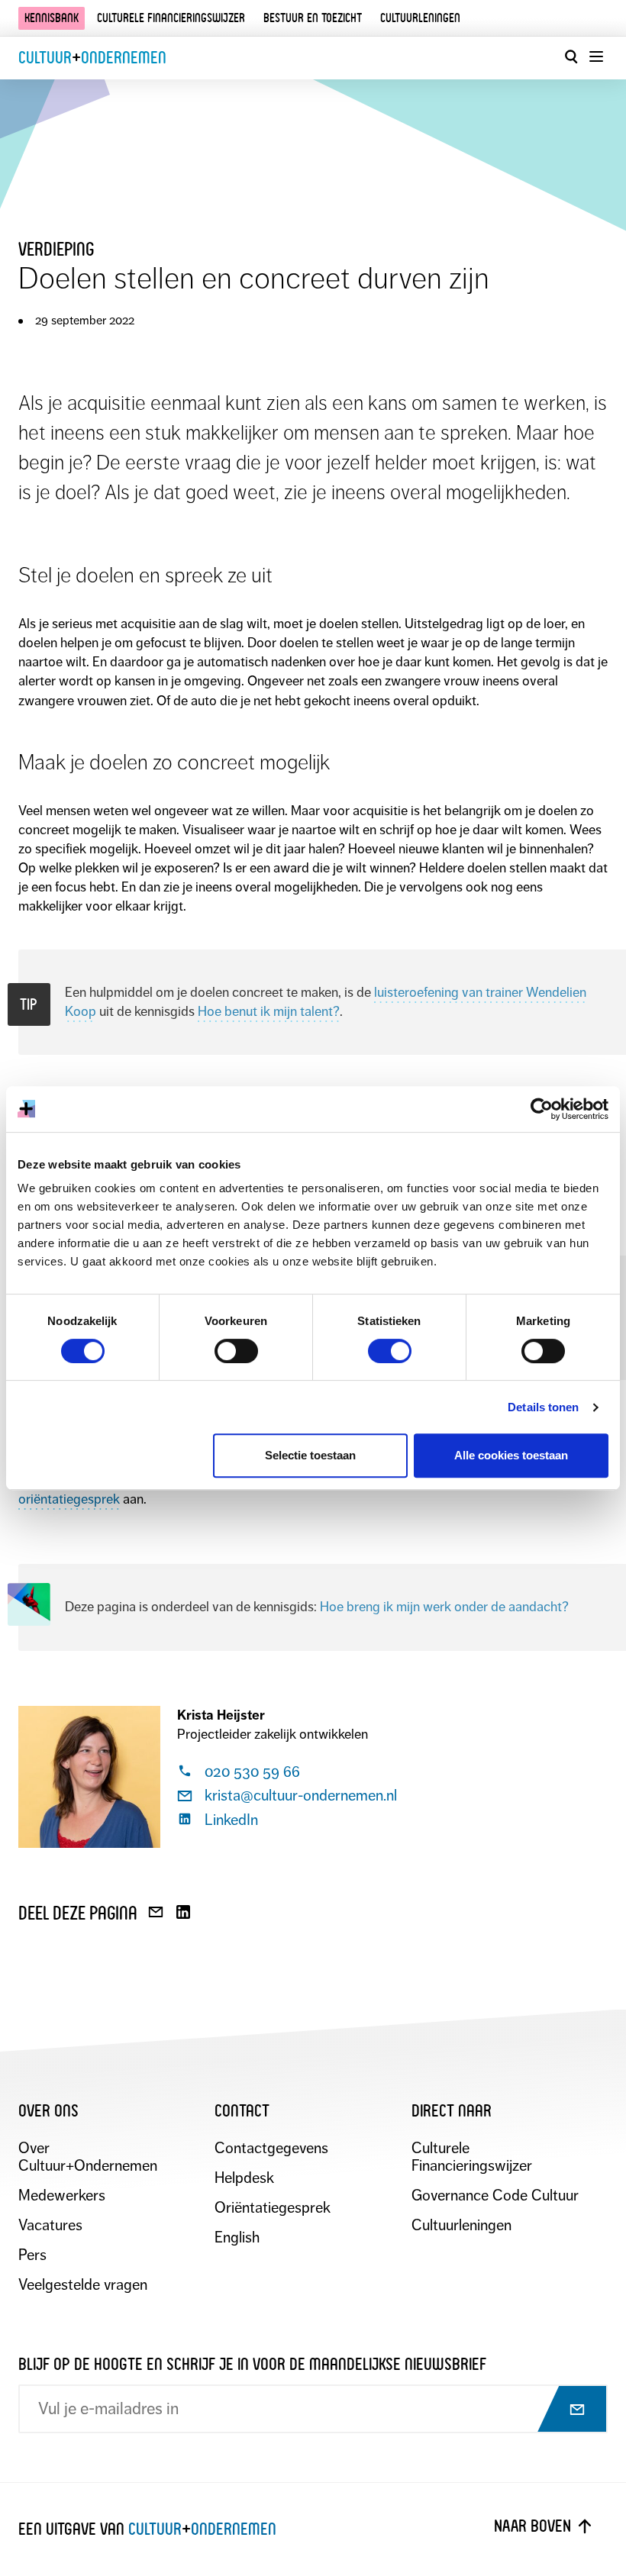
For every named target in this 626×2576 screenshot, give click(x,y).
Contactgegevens (271, 2148)
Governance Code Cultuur (495, 2196)
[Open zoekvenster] (571, 56)
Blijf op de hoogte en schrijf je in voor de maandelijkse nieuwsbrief (252, 2364)
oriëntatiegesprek (69, 1499)
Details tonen (543, 1407)
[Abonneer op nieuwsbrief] (563, 2410)
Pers (32, 2255)
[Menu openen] (595, 56)
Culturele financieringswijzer (171, 18)
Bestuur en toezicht (313, 18)
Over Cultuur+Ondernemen (88, 2157)
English (237, 2237)
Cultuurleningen (420, 18)
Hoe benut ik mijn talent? (269, 1011)
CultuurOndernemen (92, 58)
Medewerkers (62, 2196)
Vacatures (50, 2225)
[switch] (236, 1351)
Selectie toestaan (310, 1455)
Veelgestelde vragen (83, 2285)
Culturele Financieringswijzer (472, 2157)
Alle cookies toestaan (511, 1455)
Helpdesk (244, 2178)
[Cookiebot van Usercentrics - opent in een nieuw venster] (542, 1109)
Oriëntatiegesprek (273, 2208)
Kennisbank (52, 18)
